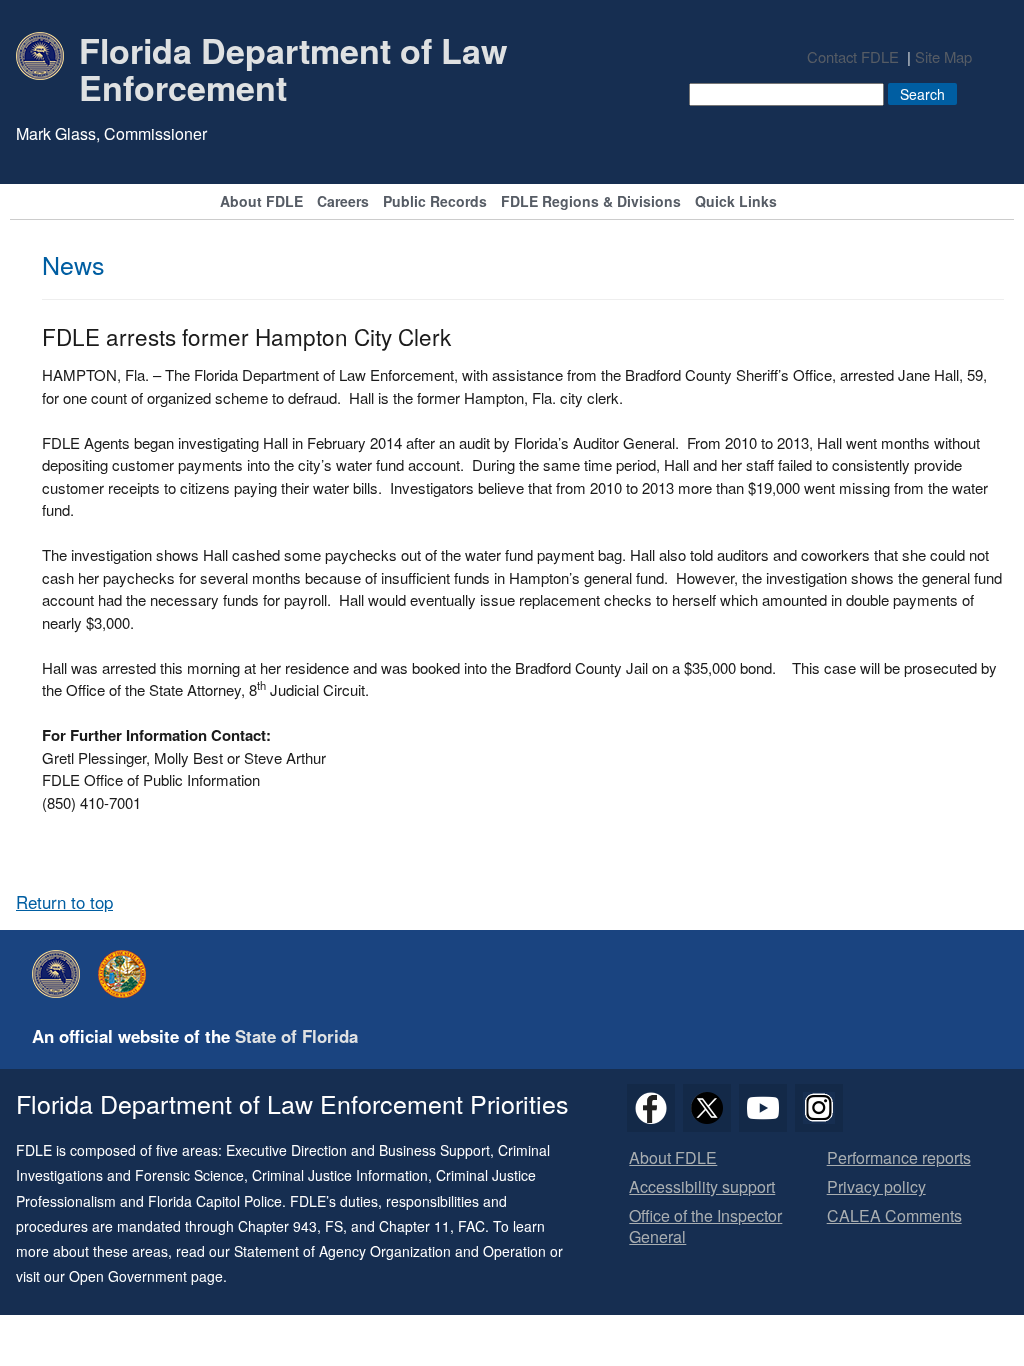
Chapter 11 (414, 1226)
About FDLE (261, 202)
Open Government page (146, 1276)
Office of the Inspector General (705, 1227)
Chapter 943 (277, 1226)
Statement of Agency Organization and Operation (390, 1251)
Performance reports (899, 1158)
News (73, 264)
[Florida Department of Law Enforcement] (61, 974)
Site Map (943, 56)
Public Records (435, 202)
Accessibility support (702, 1187)
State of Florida (296, 1036)
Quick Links (736, 202)
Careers (343, 202)
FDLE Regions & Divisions (591, 202)
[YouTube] (763, 1108)
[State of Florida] (127, 974)
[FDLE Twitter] (707, 1108)
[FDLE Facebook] (651, 1108)
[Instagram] (819, 1108)
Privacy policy (876, 1187)
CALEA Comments (894, 1216)
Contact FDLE (853, 56)
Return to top (64, 902)
